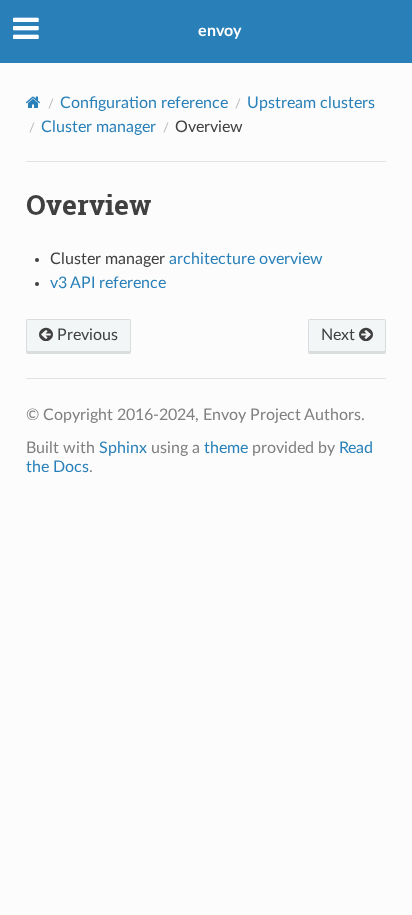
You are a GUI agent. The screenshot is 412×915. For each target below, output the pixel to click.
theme (226, 448)
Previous (85, 335)
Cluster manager (98, 127)
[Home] (33, 102)
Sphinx (123, 448)
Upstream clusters (311, 103)
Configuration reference (144, 103)
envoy (219, 31)
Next (340, 335)
